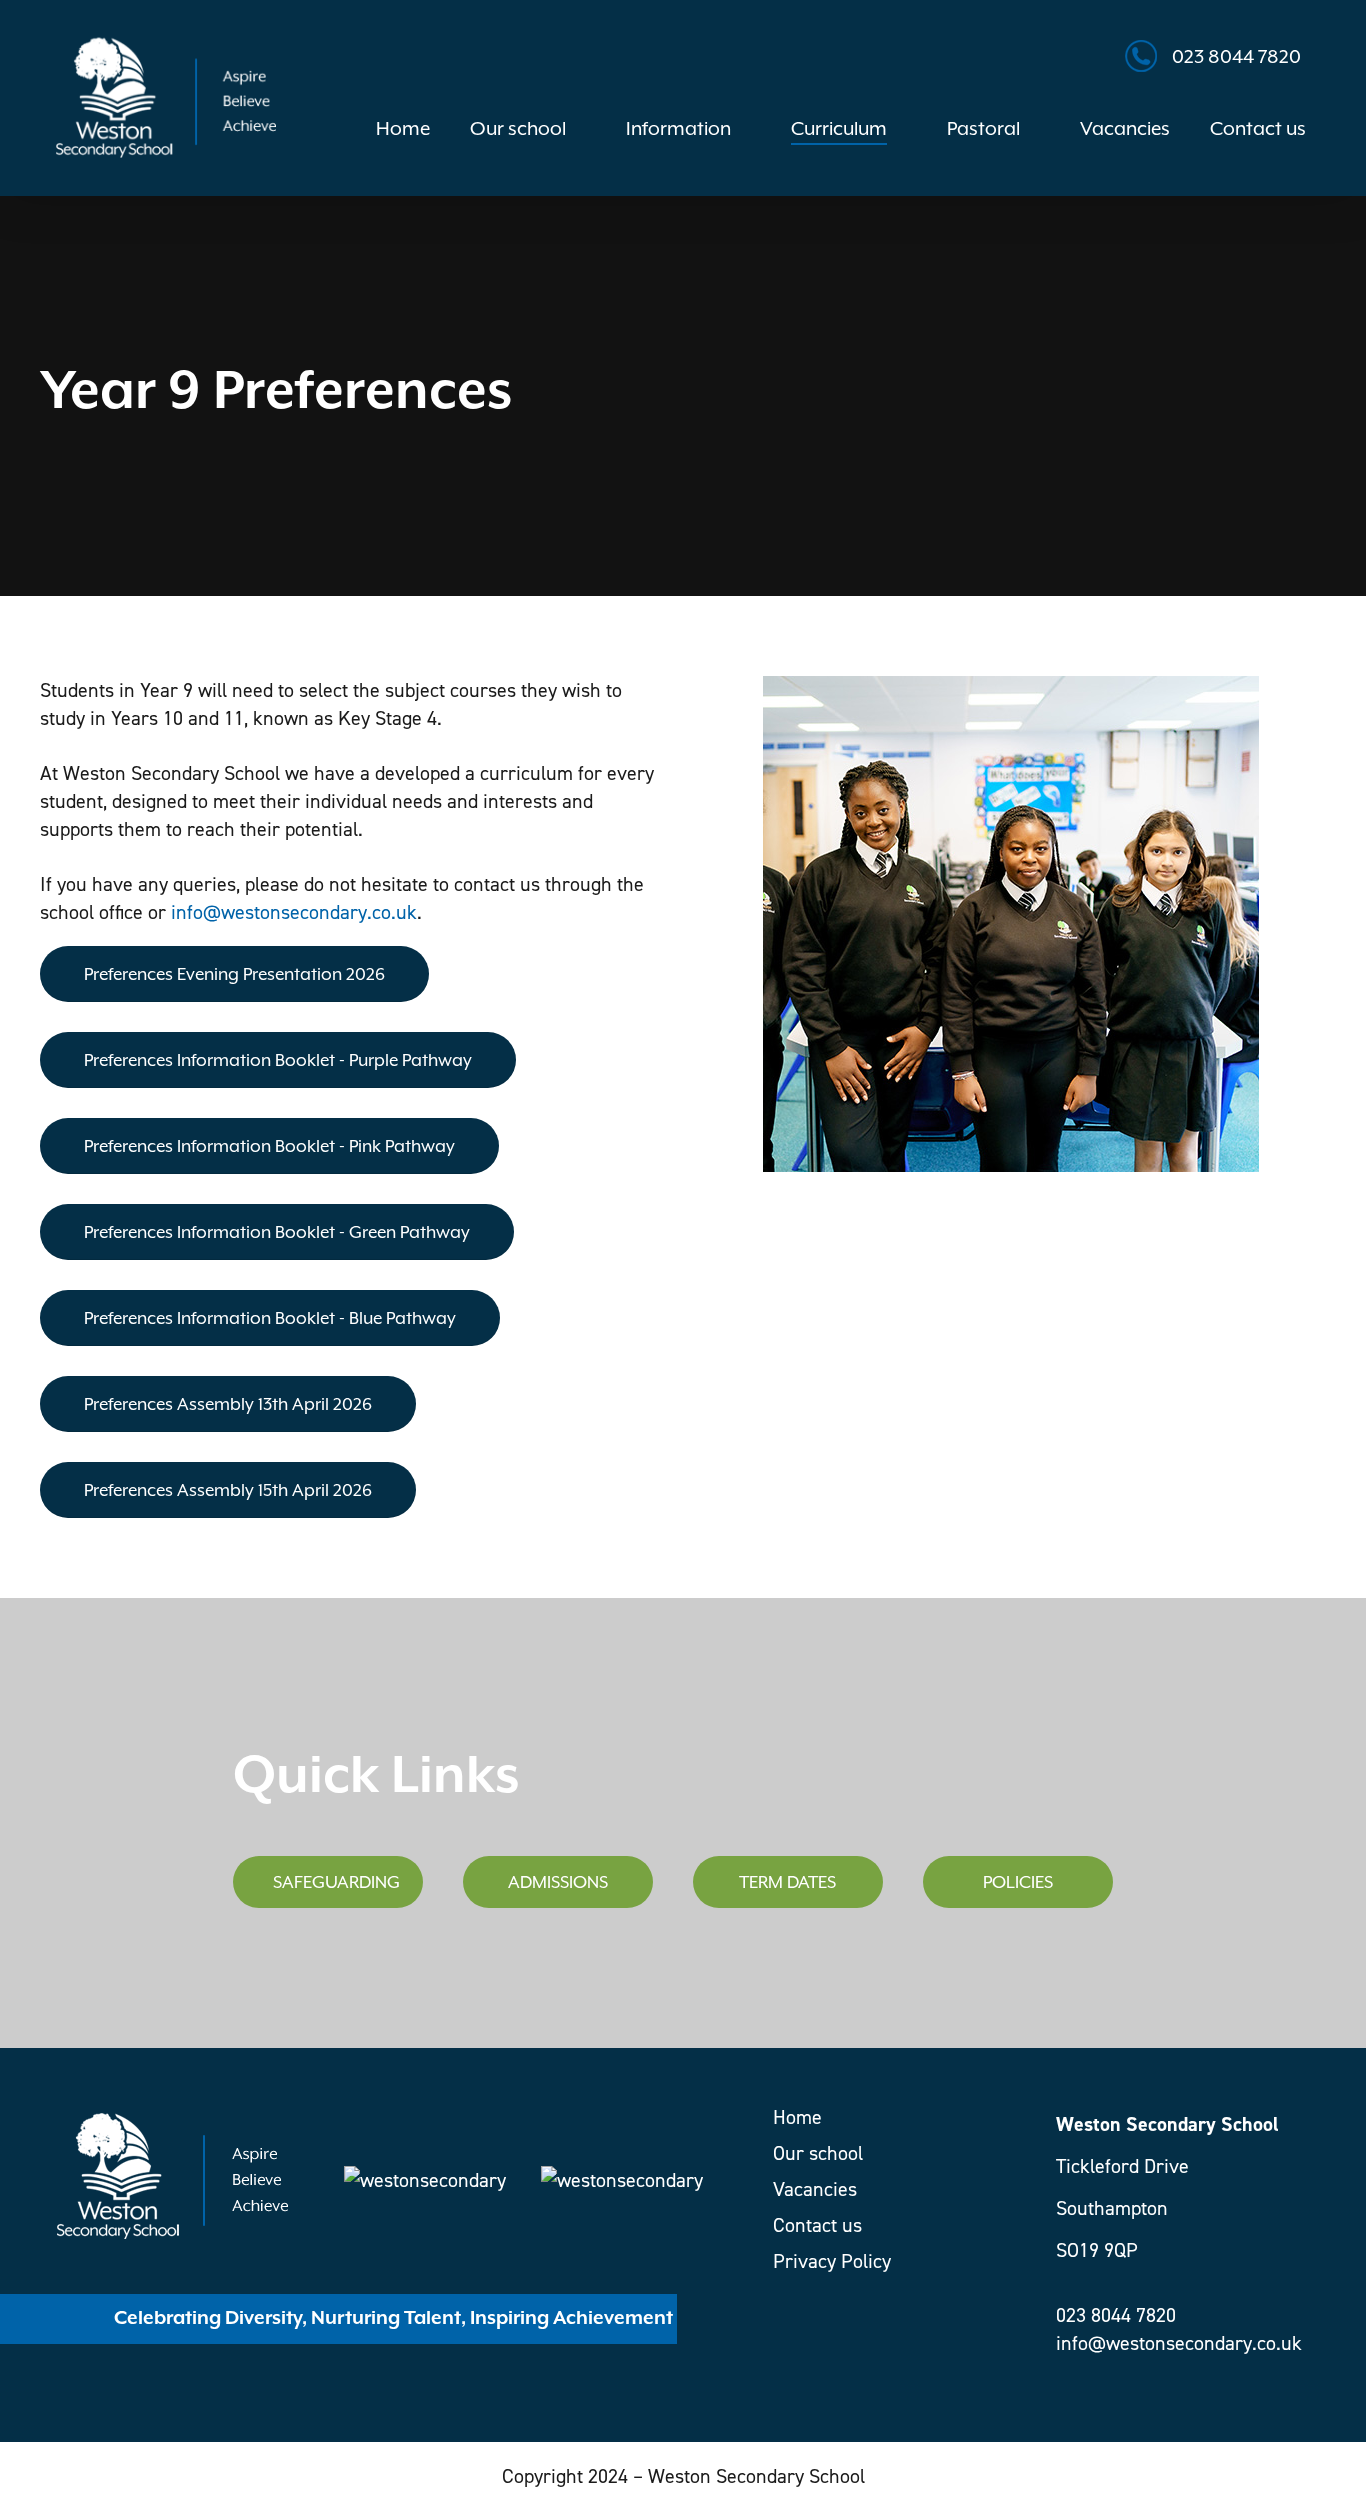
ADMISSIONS (558, 1882)
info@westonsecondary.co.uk (294, 912)
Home (797, 2117)
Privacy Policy (832, 2261)
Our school (818, 2153)
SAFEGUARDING (336, 1882)
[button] (234, 974)
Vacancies (815, 2189)
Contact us (817, 2225)
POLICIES (1018, 1882)
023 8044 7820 (1236, 56)
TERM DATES (787, 1882)
